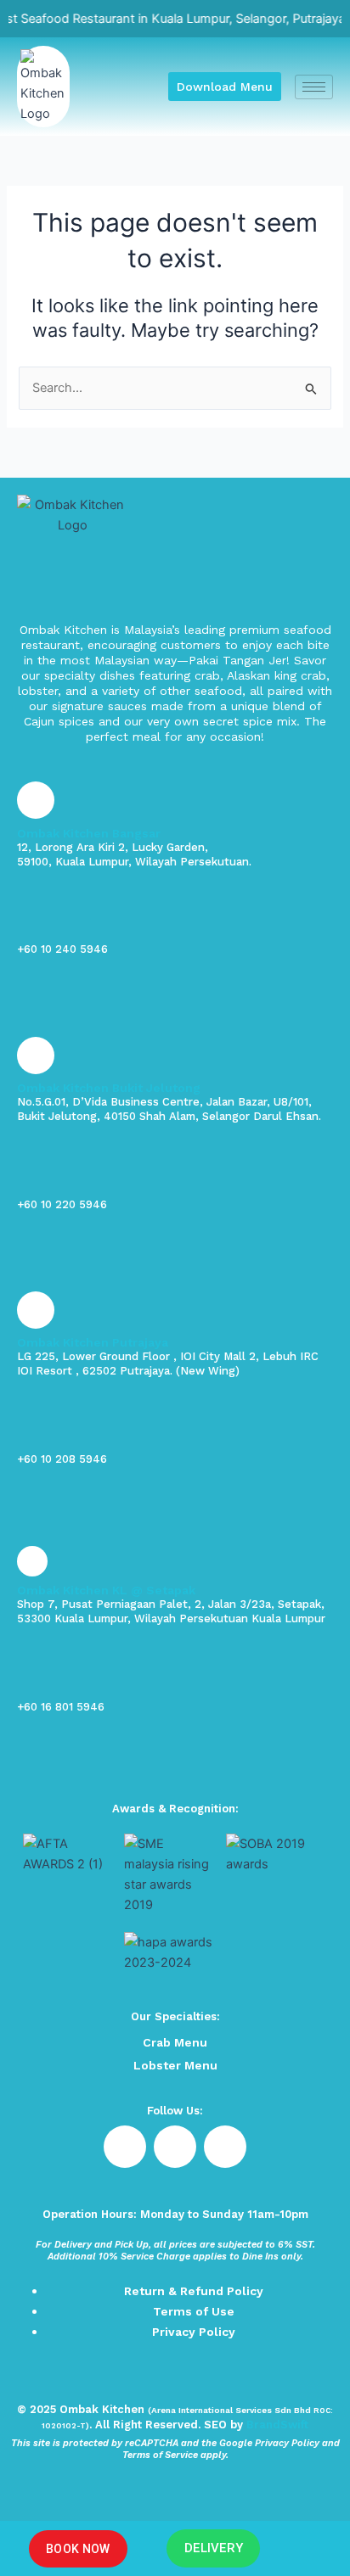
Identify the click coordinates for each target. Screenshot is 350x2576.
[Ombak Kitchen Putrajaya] (36, 1310)
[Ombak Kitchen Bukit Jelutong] (36, 1056)
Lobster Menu (175, 2065)
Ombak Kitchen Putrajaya (93, 1342)
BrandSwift (277, 2425)
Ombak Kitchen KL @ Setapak (106, 1590)
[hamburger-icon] (314, 87)
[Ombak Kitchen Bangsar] (36, 800)
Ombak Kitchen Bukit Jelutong (109, 1088)
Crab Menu (175, 2042)
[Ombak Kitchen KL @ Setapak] (32, 1561)
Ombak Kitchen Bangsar (89, 833)
